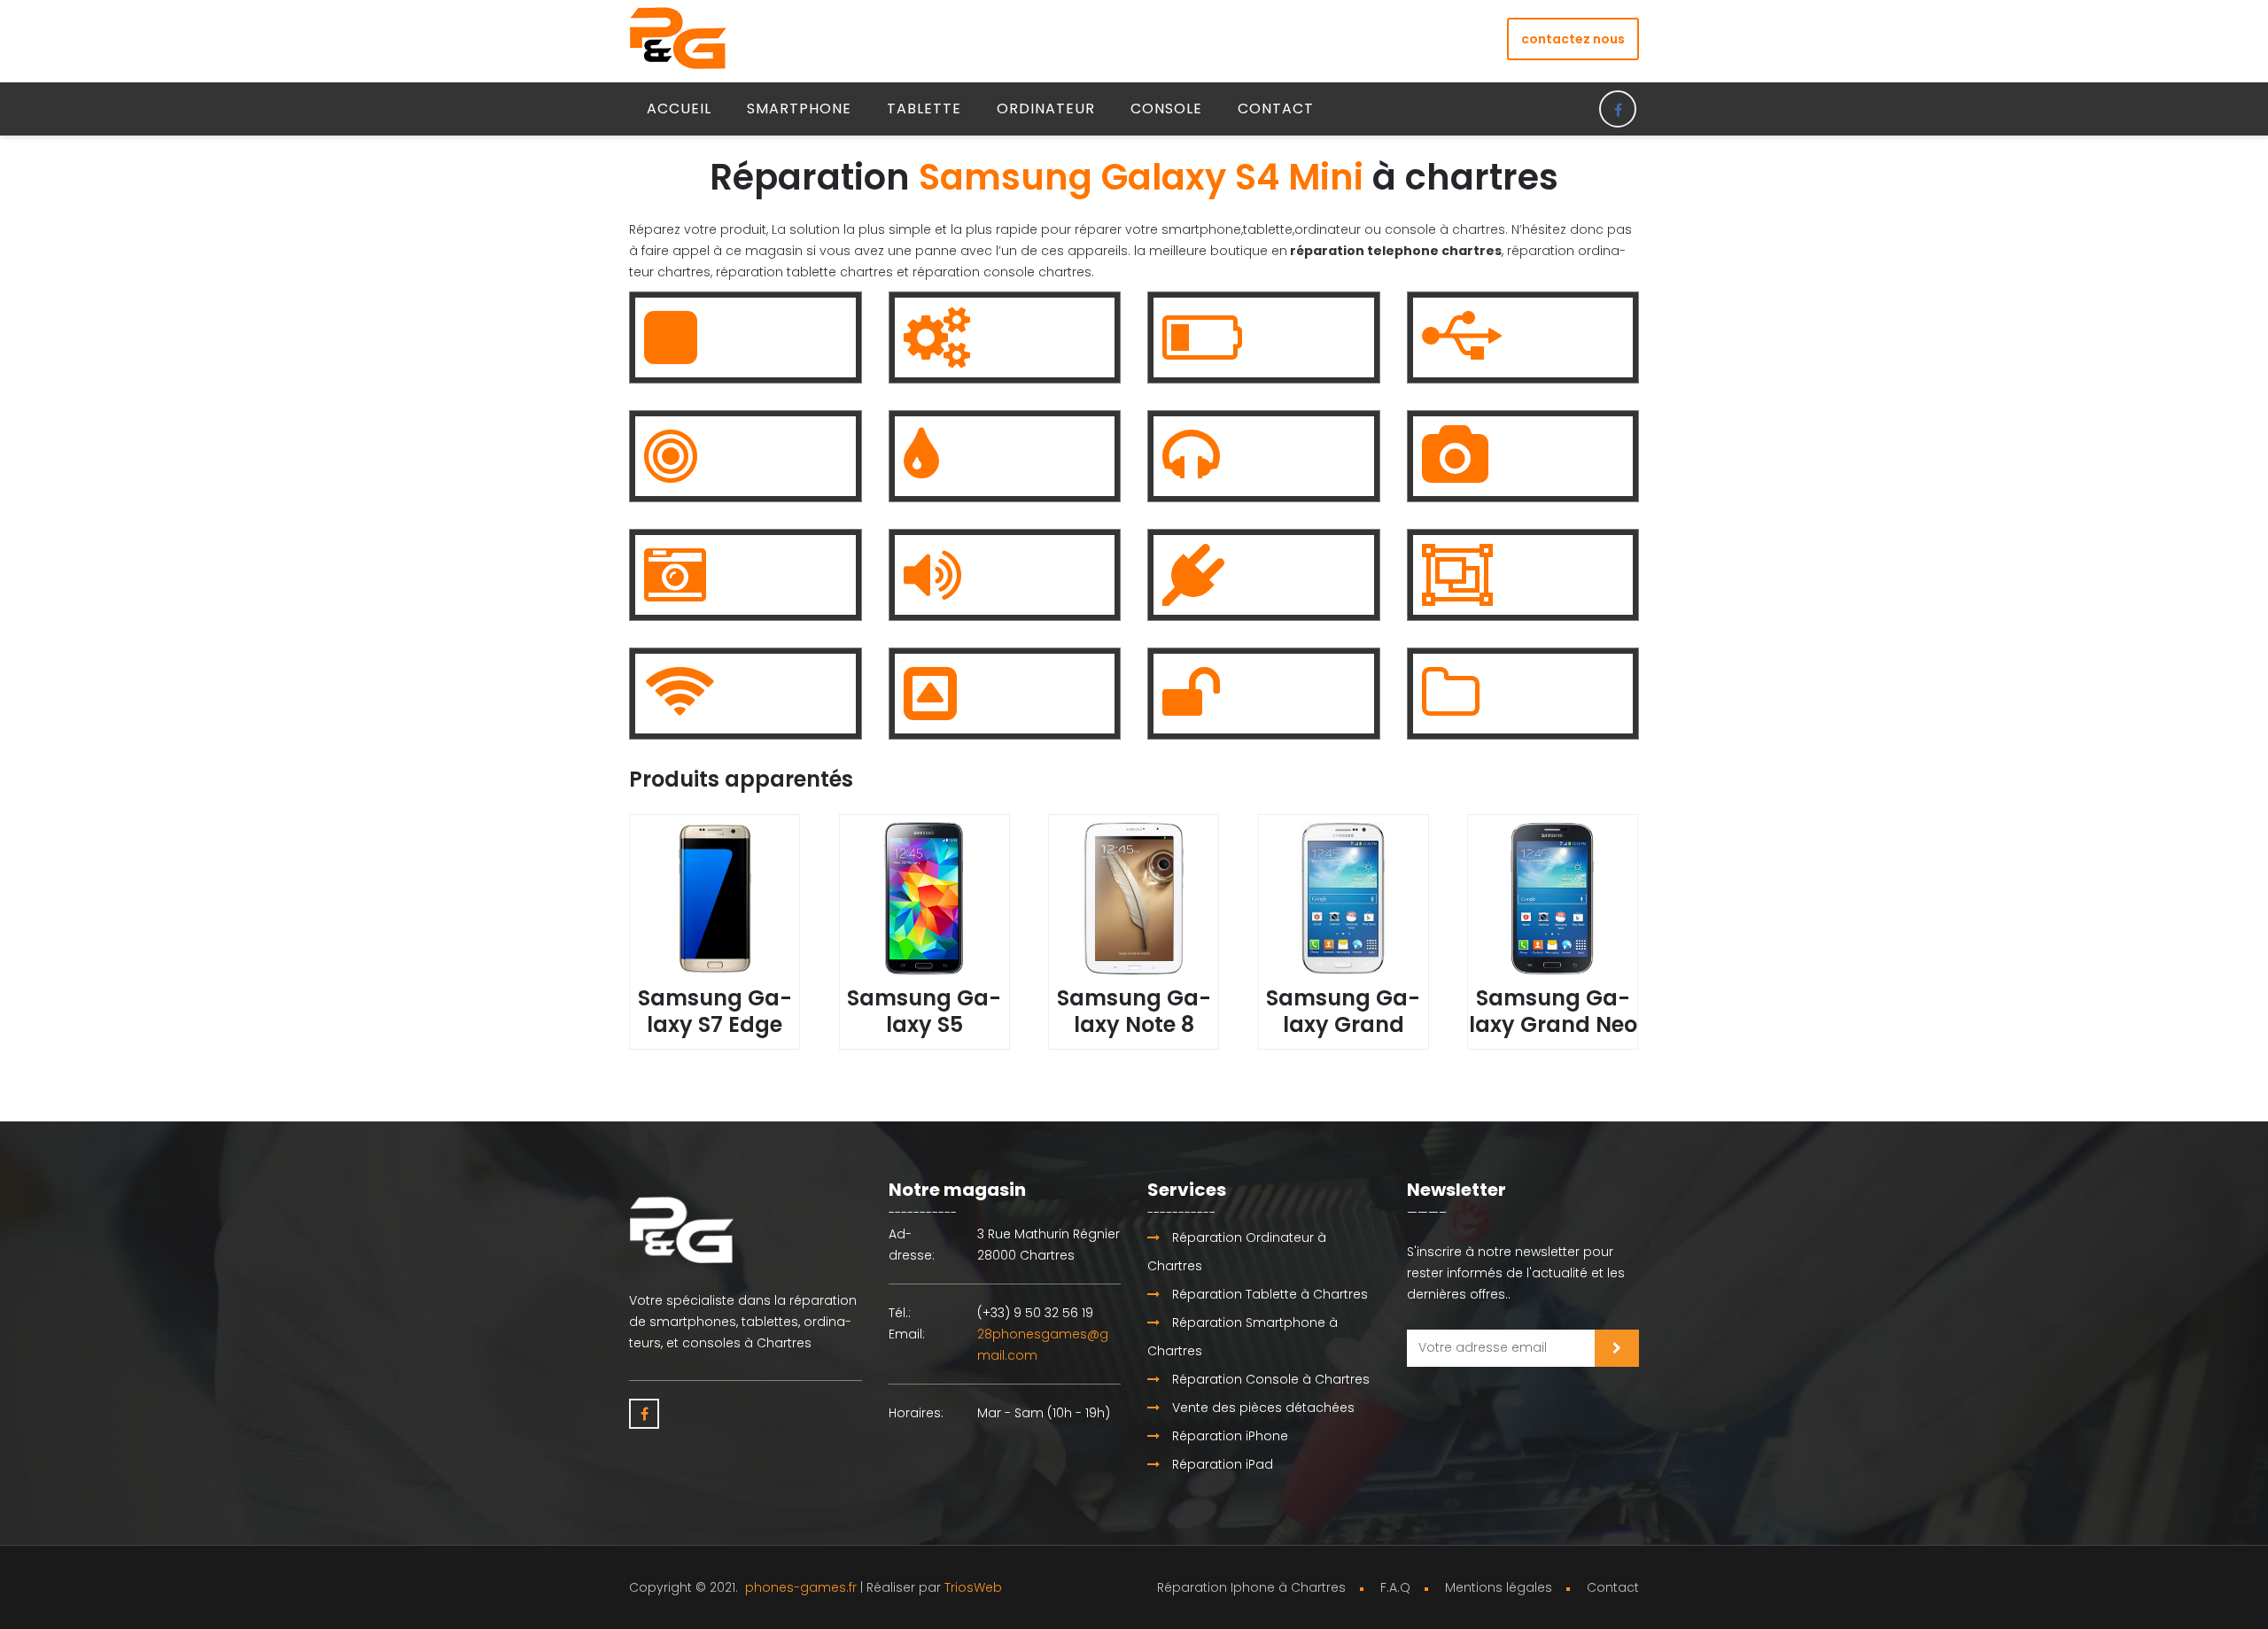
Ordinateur (1046, 109)
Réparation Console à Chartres (1269, 1379)
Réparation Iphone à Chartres (1251, 1587)
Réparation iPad (1221, 1464)
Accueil (679, 109)
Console (1166, 109)
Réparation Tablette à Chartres (1268, 1294)
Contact (1276, 109)
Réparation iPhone (1228, 1436)
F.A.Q (1395, 1587)
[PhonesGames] (678, 37)
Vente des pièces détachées (1262, 1408)
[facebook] (1618, 109)
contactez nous (1573, 39)
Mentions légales (1499, 1587)
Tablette (924, 109)
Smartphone (799, 109)
